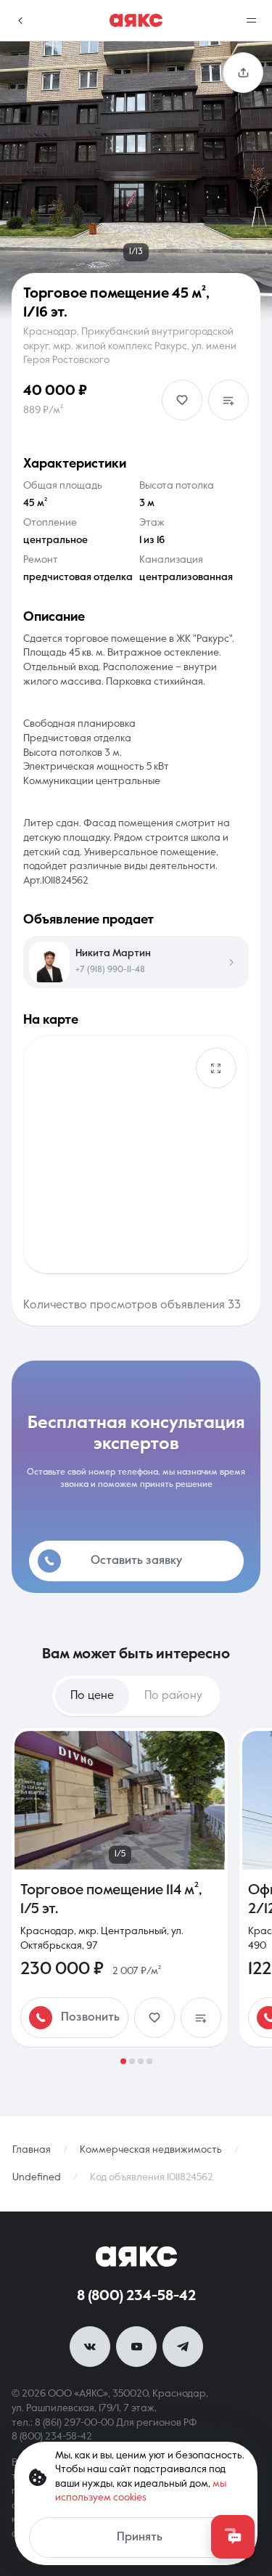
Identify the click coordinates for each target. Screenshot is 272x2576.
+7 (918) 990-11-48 (110, 970)
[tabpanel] (136, 1896)
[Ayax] (136, 20)
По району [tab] (173, 1696)
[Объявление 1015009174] (120, 1887)
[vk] (90, 2347)
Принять (140, 2538)
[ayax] (136, 2257)
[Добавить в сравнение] (228, 400)
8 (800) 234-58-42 (136, 2296)
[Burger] (252, 20)
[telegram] (183, 2347)
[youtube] (136, 2347)
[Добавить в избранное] (182, 400)
